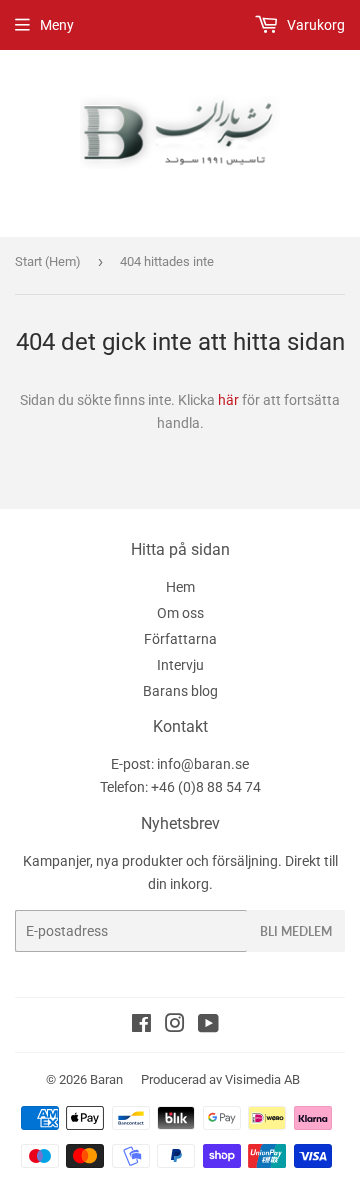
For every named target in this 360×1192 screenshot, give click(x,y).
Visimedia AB (262, 1079)
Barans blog (180, 691)
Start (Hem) (48, 261)
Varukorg (314, 25)
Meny (57, 25)
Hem (180, 587)
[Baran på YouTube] (208, 1026)
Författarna (180, 639)
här (228, 400)
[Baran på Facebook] (141, 1026)
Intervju (180, 665)
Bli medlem (296, 931)
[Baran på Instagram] (175, 1026)
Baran (106, 1079)
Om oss (180, 613)
